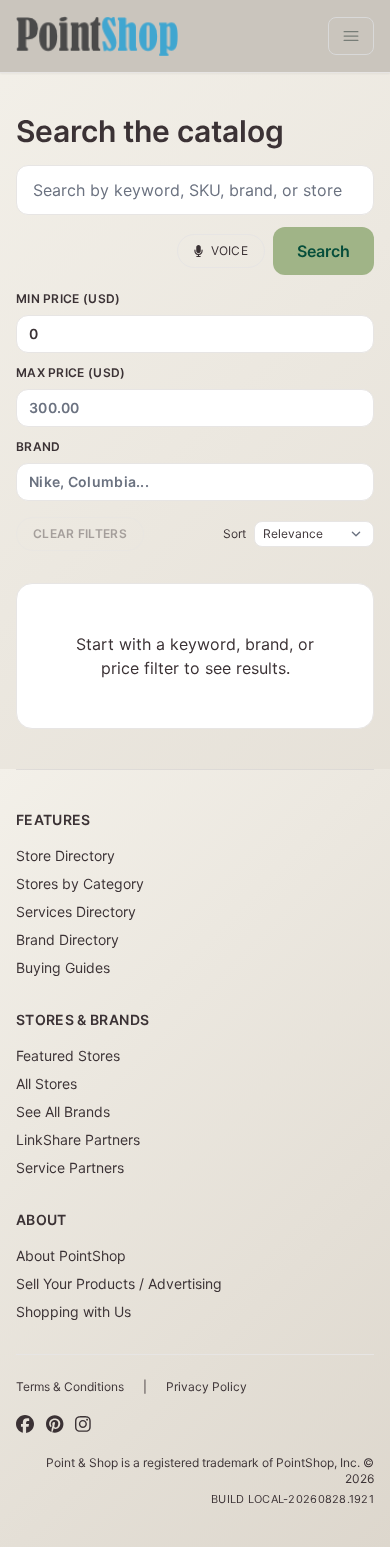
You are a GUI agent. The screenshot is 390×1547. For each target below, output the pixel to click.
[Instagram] (83, 1425)
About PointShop (71, 1255)
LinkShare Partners (78, 1139)
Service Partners (70, 1167)
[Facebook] (25, 1425)
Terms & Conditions (70, 1386)
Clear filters (80, 533)
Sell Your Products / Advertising (119, 1283)
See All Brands (63, 1111)
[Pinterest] (54, 1425)
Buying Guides (63, 967)
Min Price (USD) (68, 298)
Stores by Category (80, 883)
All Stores (46, 1083)
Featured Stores (68, 1055)
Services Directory (76, 911)
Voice (230, 250)
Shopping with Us (73, 1311)
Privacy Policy (206, 1386)
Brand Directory (67, 939)
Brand (38, 446)
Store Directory (65, 855)
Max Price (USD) (71, 372)
